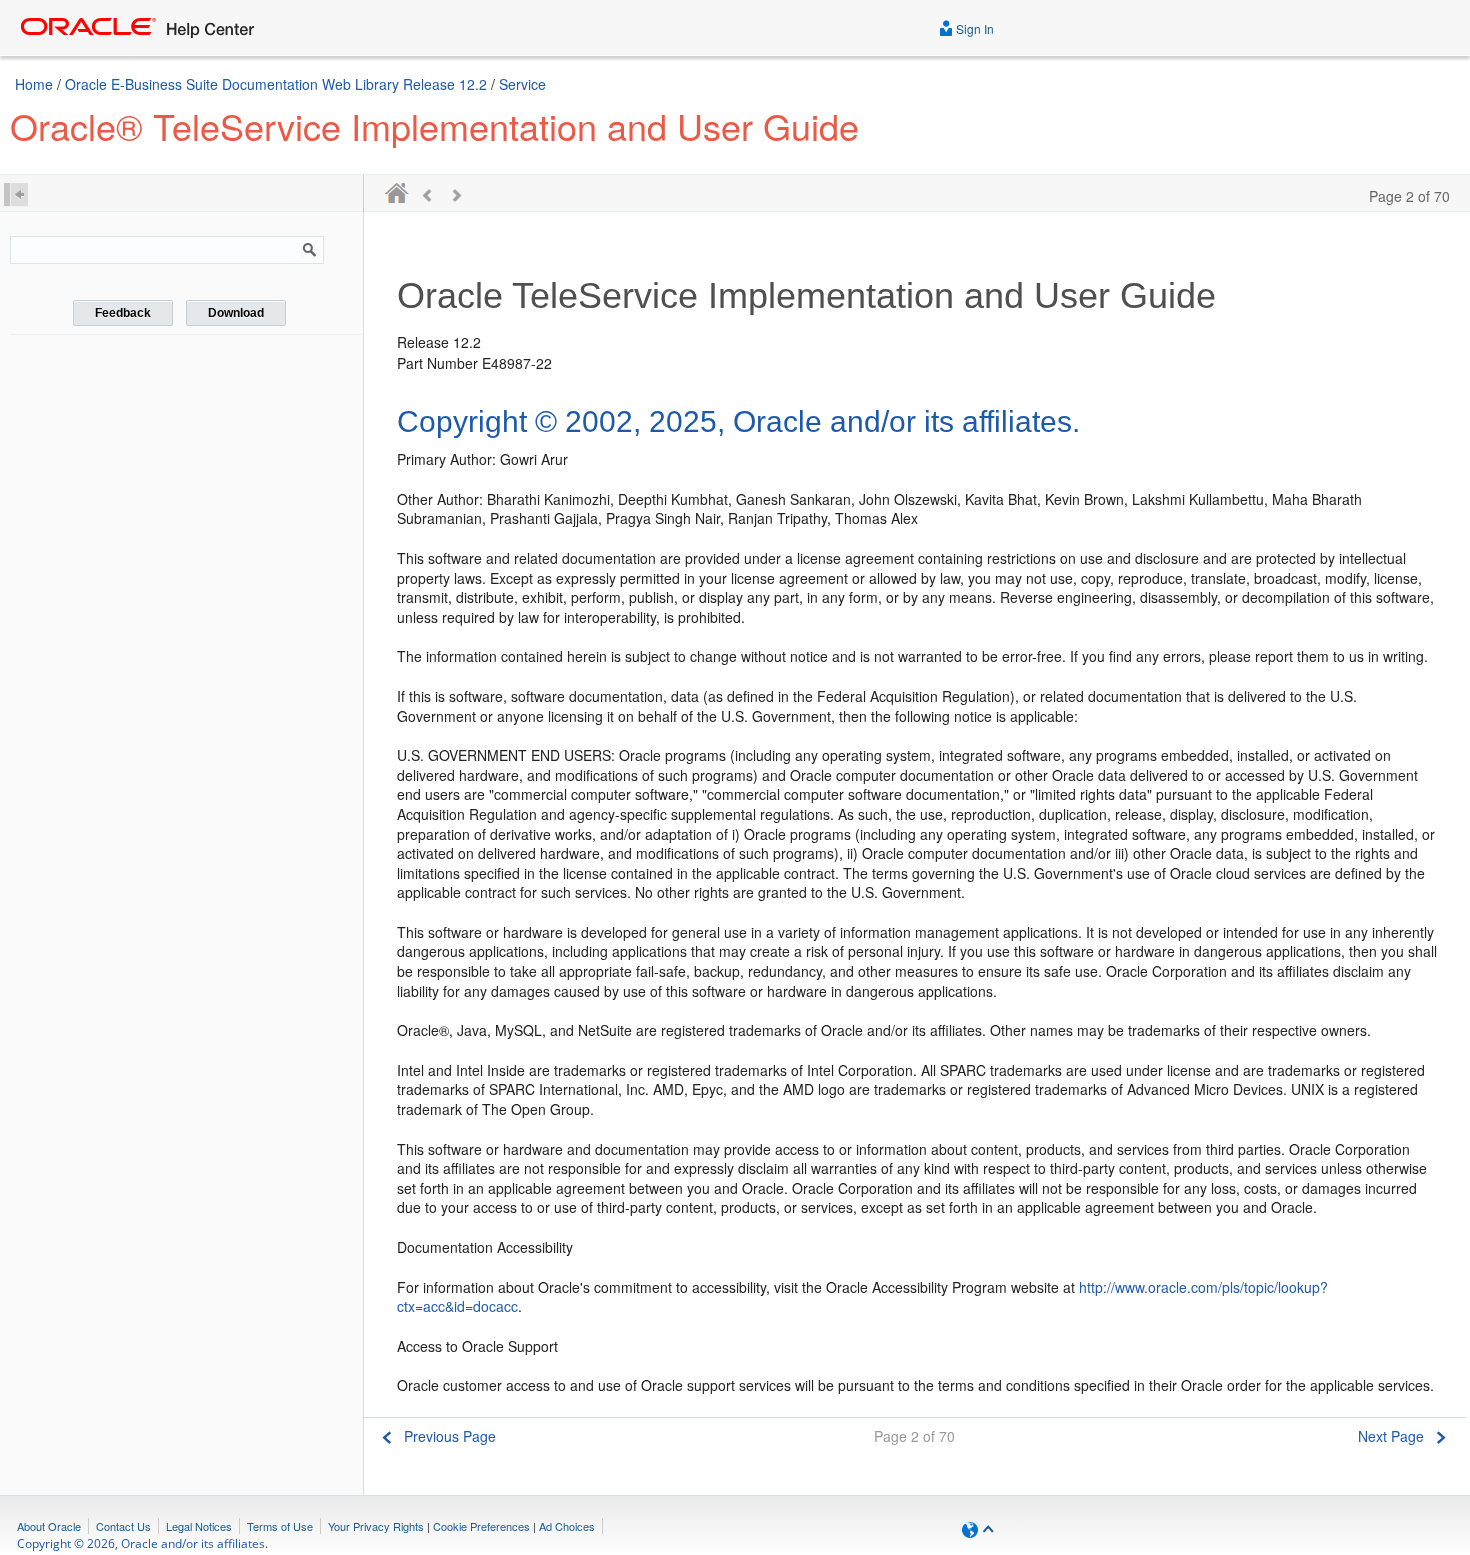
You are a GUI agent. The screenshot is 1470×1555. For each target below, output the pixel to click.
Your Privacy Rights (376, 1526)
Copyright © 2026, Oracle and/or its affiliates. (142, 1543)
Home (34, 84)
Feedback (123, 313)
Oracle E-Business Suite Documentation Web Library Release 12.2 (276, 84)
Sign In (973, 28)
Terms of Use (280, 1526)
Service (522, 84)
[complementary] (481, 1526)
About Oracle (49, 1526)
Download (236, 313)
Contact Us (123, 1526)
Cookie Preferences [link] (481, 1526)
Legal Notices (199, 1526)
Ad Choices (567, 1526)
